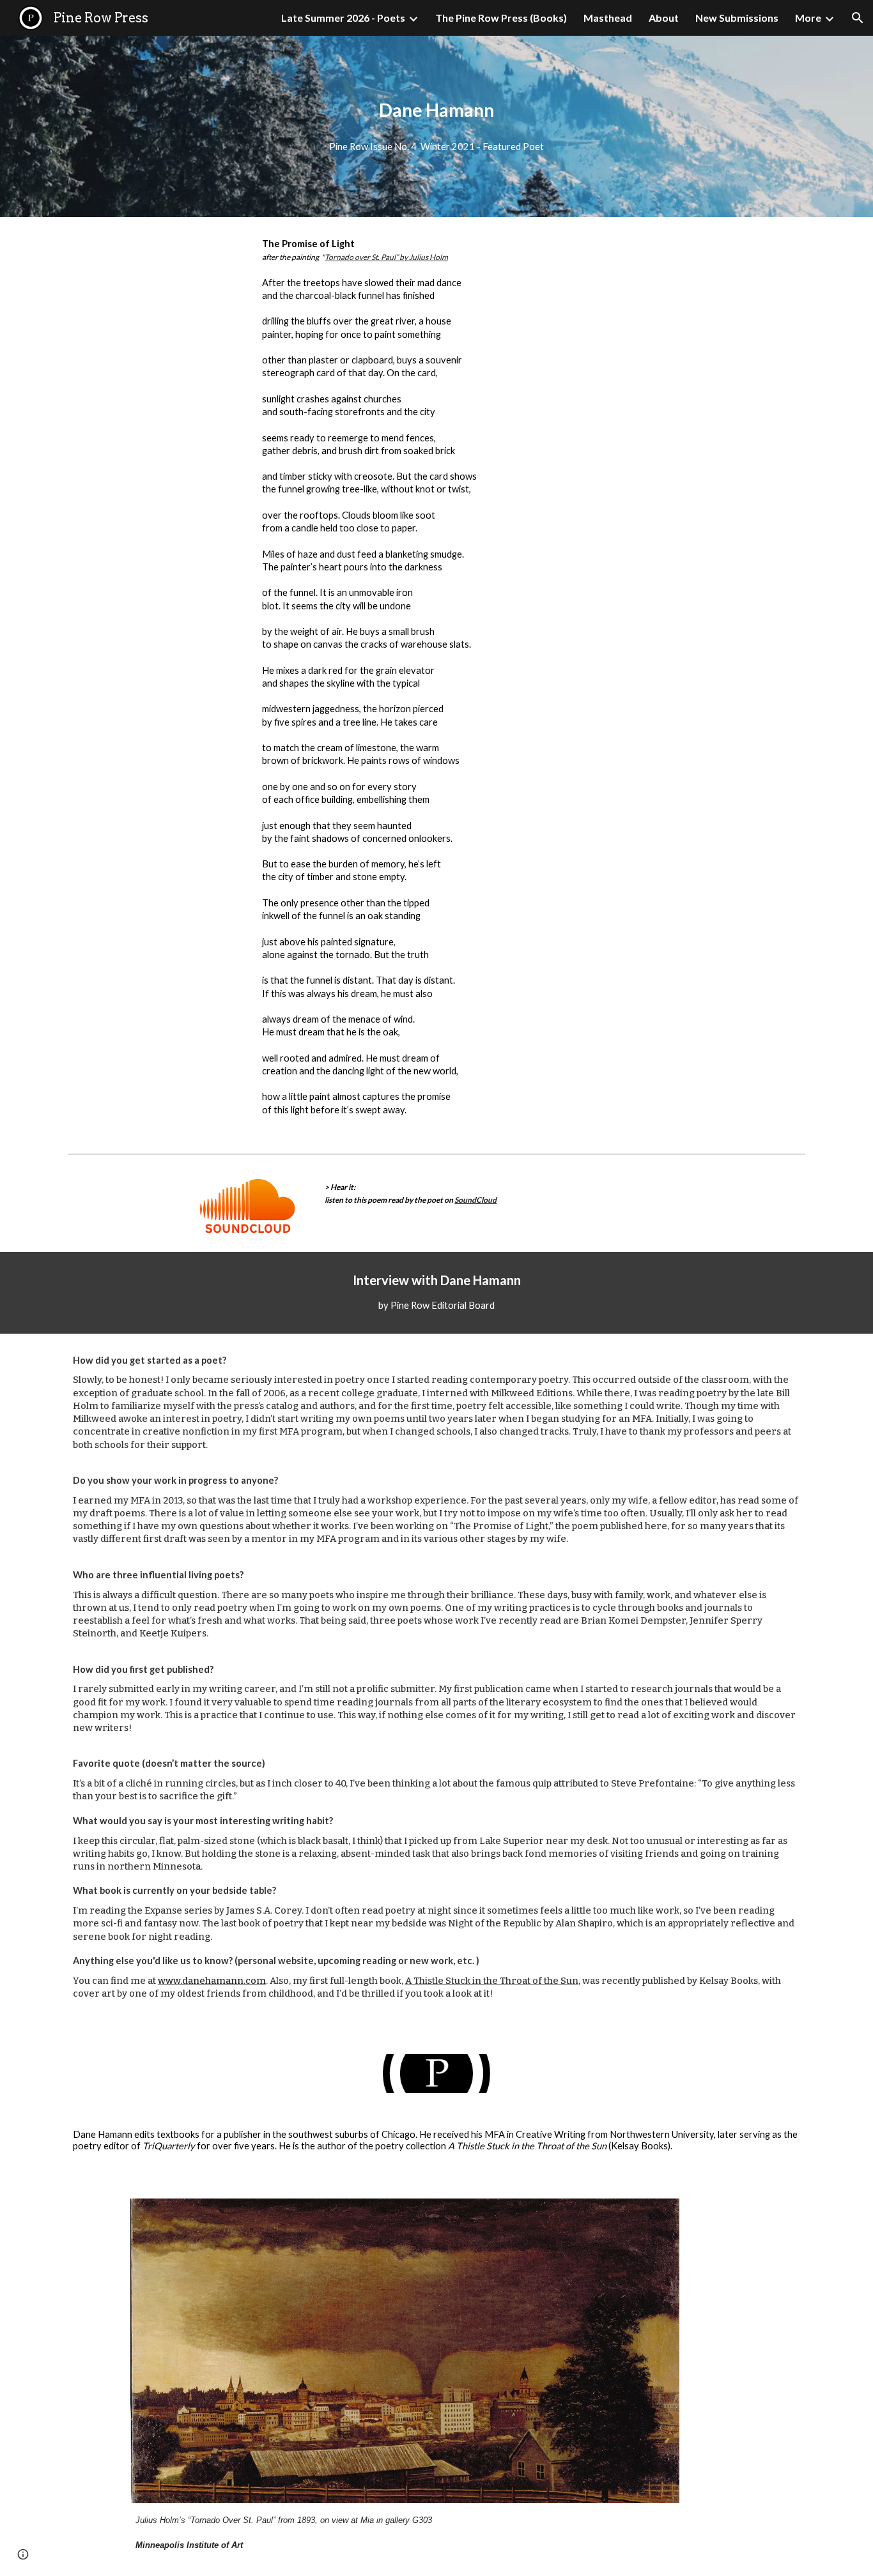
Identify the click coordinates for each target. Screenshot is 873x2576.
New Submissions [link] (737, 18)
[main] (436, 110)
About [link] (664, 18)
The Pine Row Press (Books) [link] (501, 18)
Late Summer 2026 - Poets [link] (343, 18)
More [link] (808, 18)
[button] (858, 18)
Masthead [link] (608, 18)
